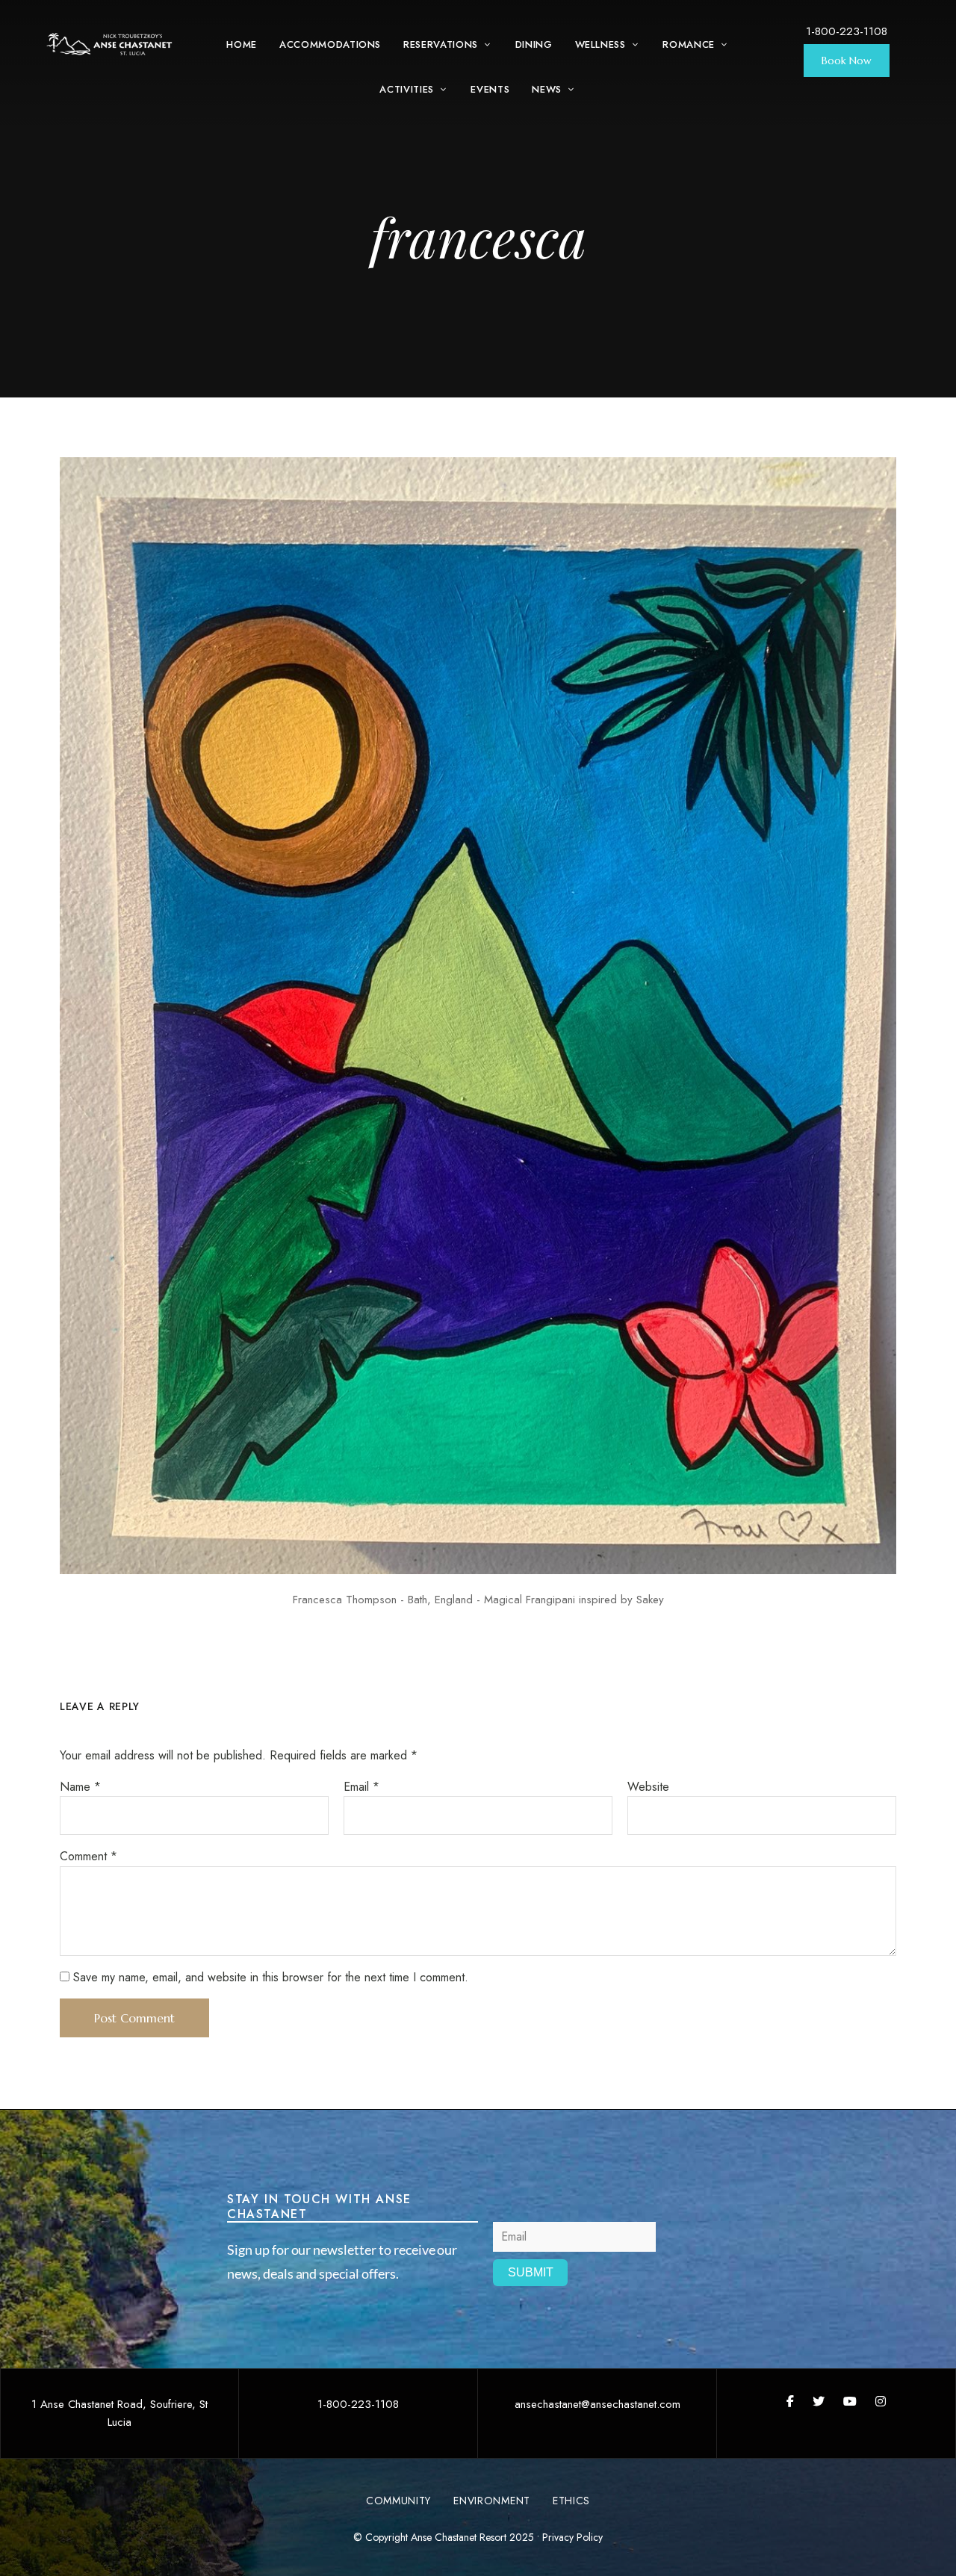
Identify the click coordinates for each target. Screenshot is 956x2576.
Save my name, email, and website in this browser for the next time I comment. (271, 1977)
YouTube (850, 2401)
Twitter (819, 2401)
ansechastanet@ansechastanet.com (597, 2404)
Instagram (881, 2401)
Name (80, 1787)
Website (648, 1787)
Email (361, 1787)
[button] (847, 61)
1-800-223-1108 (847, 31)
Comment (89, 1856)
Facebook (790, 2401)
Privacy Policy (572, 2537)
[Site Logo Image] (110, 44)
